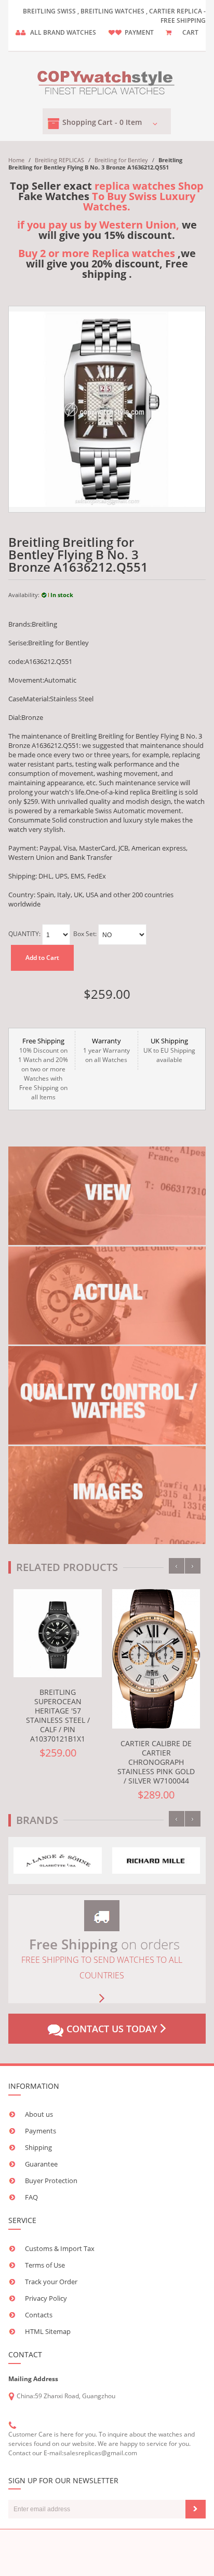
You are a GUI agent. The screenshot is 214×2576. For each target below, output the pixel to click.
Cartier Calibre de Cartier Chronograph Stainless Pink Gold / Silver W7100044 (156, 1762)
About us (39, 2114)
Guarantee (41, 2164)
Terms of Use (45, 2265)
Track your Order (51, 2282)
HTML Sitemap (48, 2331)
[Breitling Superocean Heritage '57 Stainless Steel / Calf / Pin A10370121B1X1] (58, 1633)
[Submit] (196, 2509)
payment (139, 32)
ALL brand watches (63, 32)
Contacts (39, 2315)
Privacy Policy (46, 2298)
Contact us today (112, 2029)
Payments (41, 2131)
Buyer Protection (51, 2181)
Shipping (38, 2147)
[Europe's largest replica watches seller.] (107, 81)
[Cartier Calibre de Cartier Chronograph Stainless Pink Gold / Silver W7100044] (156, 1659)
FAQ (31, 2197)
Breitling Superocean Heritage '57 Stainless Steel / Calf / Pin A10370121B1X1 (58, 1715)
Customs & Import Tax (60, 2248)
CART (190, 32)
